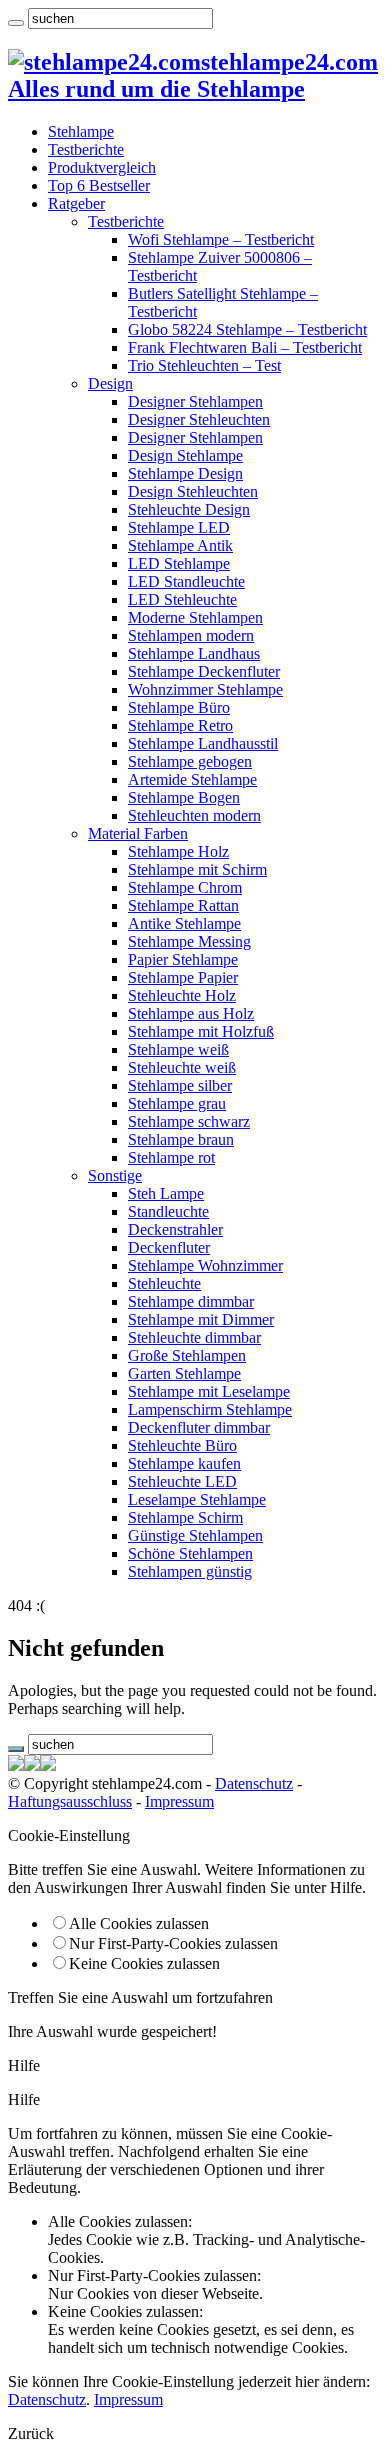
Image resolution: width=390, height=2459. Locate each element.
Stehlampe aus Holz (191, 1013)
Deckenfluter (169, 1247)
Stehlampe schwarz (189, 1121)
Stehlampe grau (177, 1103)
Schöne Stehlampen (190, 1553)
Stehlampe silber (180, 1085)
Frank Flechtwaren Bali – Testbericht (245, 347)
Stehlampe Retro (180, 725)
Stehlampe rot (171, 1157)
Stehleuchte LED (182, 1481)
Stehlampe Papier (183, 977)
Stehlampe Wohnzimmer (205, 1265)
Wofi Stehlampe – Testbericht (221, 239)
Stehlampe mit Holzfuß (201, 1031)
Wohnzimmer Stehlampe (205, 689)
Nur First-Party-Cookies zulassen (173, 1943)
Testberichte (86, 149)
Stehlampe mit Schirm (197, 869)
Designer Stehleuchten (199, 419)
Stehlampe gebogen (190, 761)
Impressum (179, 1801)
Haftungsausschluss (70, 1801)
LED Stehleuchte (182, 599)
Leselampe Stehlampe (197, 1499)
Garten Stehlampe (184, 1373)
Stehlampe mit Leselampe (209, 1391)
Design (110, 383)
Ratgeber (76, 203)
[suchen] (16, 23)
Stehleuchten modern (194, 815)
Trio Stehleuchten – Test (204, 365)
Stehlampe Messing (189, 941)
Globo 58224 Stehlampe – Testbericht (247, 329)
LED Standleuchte (186, 581)
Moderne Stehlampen (195, 617)
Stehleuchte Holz (182, 995)
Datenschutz (254, 1783)
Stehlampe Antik (180, 545)
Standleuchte (168, 1211)
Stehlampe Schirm (185, 1517)
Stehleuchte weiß (182, 1067)
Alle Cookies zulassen (139, 1923)
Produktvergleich (102, 167)
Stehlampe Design (185, 473)
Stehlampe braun (181, 1139)
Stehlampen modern (191, 635)
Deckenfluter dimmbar (199, 1427)
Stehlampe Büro (179, 707)
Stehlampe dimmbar (191, 1301)
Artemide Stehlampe (192, 779)
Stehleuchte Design (189, 509)
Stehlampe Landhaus (194, 653)
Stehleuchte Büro (182, 1445)
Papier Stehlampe (183, 959)
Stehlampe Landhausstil (203, 743)
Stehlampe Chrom (185, 887)
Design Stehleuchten (193, 491)
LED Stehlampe (179, 563)
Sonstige (115, 1175)
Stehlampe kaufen (184, 1463)
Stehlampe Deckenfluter (204, 671)
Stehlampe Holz (178, 851)
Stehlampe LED (179, 527)
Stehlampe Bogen (184, 797)
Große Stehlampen (187, 1355)
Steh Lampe (166, 1193)
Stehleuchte (164, 1283)
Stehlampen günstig (190, 1571)
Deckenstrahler (175, 1229)
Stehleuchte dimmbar (194, 1337)
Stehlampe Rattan (183, 905)
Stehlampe (81, 131)
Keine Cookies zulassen (144, 1963)
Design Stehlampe (185, 455)
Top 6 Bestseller (99, 185)
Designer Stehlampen (195, 401)
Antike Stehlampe (184, 923)
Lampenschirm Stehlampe (210, 1409)
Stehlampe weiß (178, 1049)
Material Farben (138, 833)
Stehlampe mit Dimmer (201, 1319)
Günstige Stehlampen (195, 1535)
